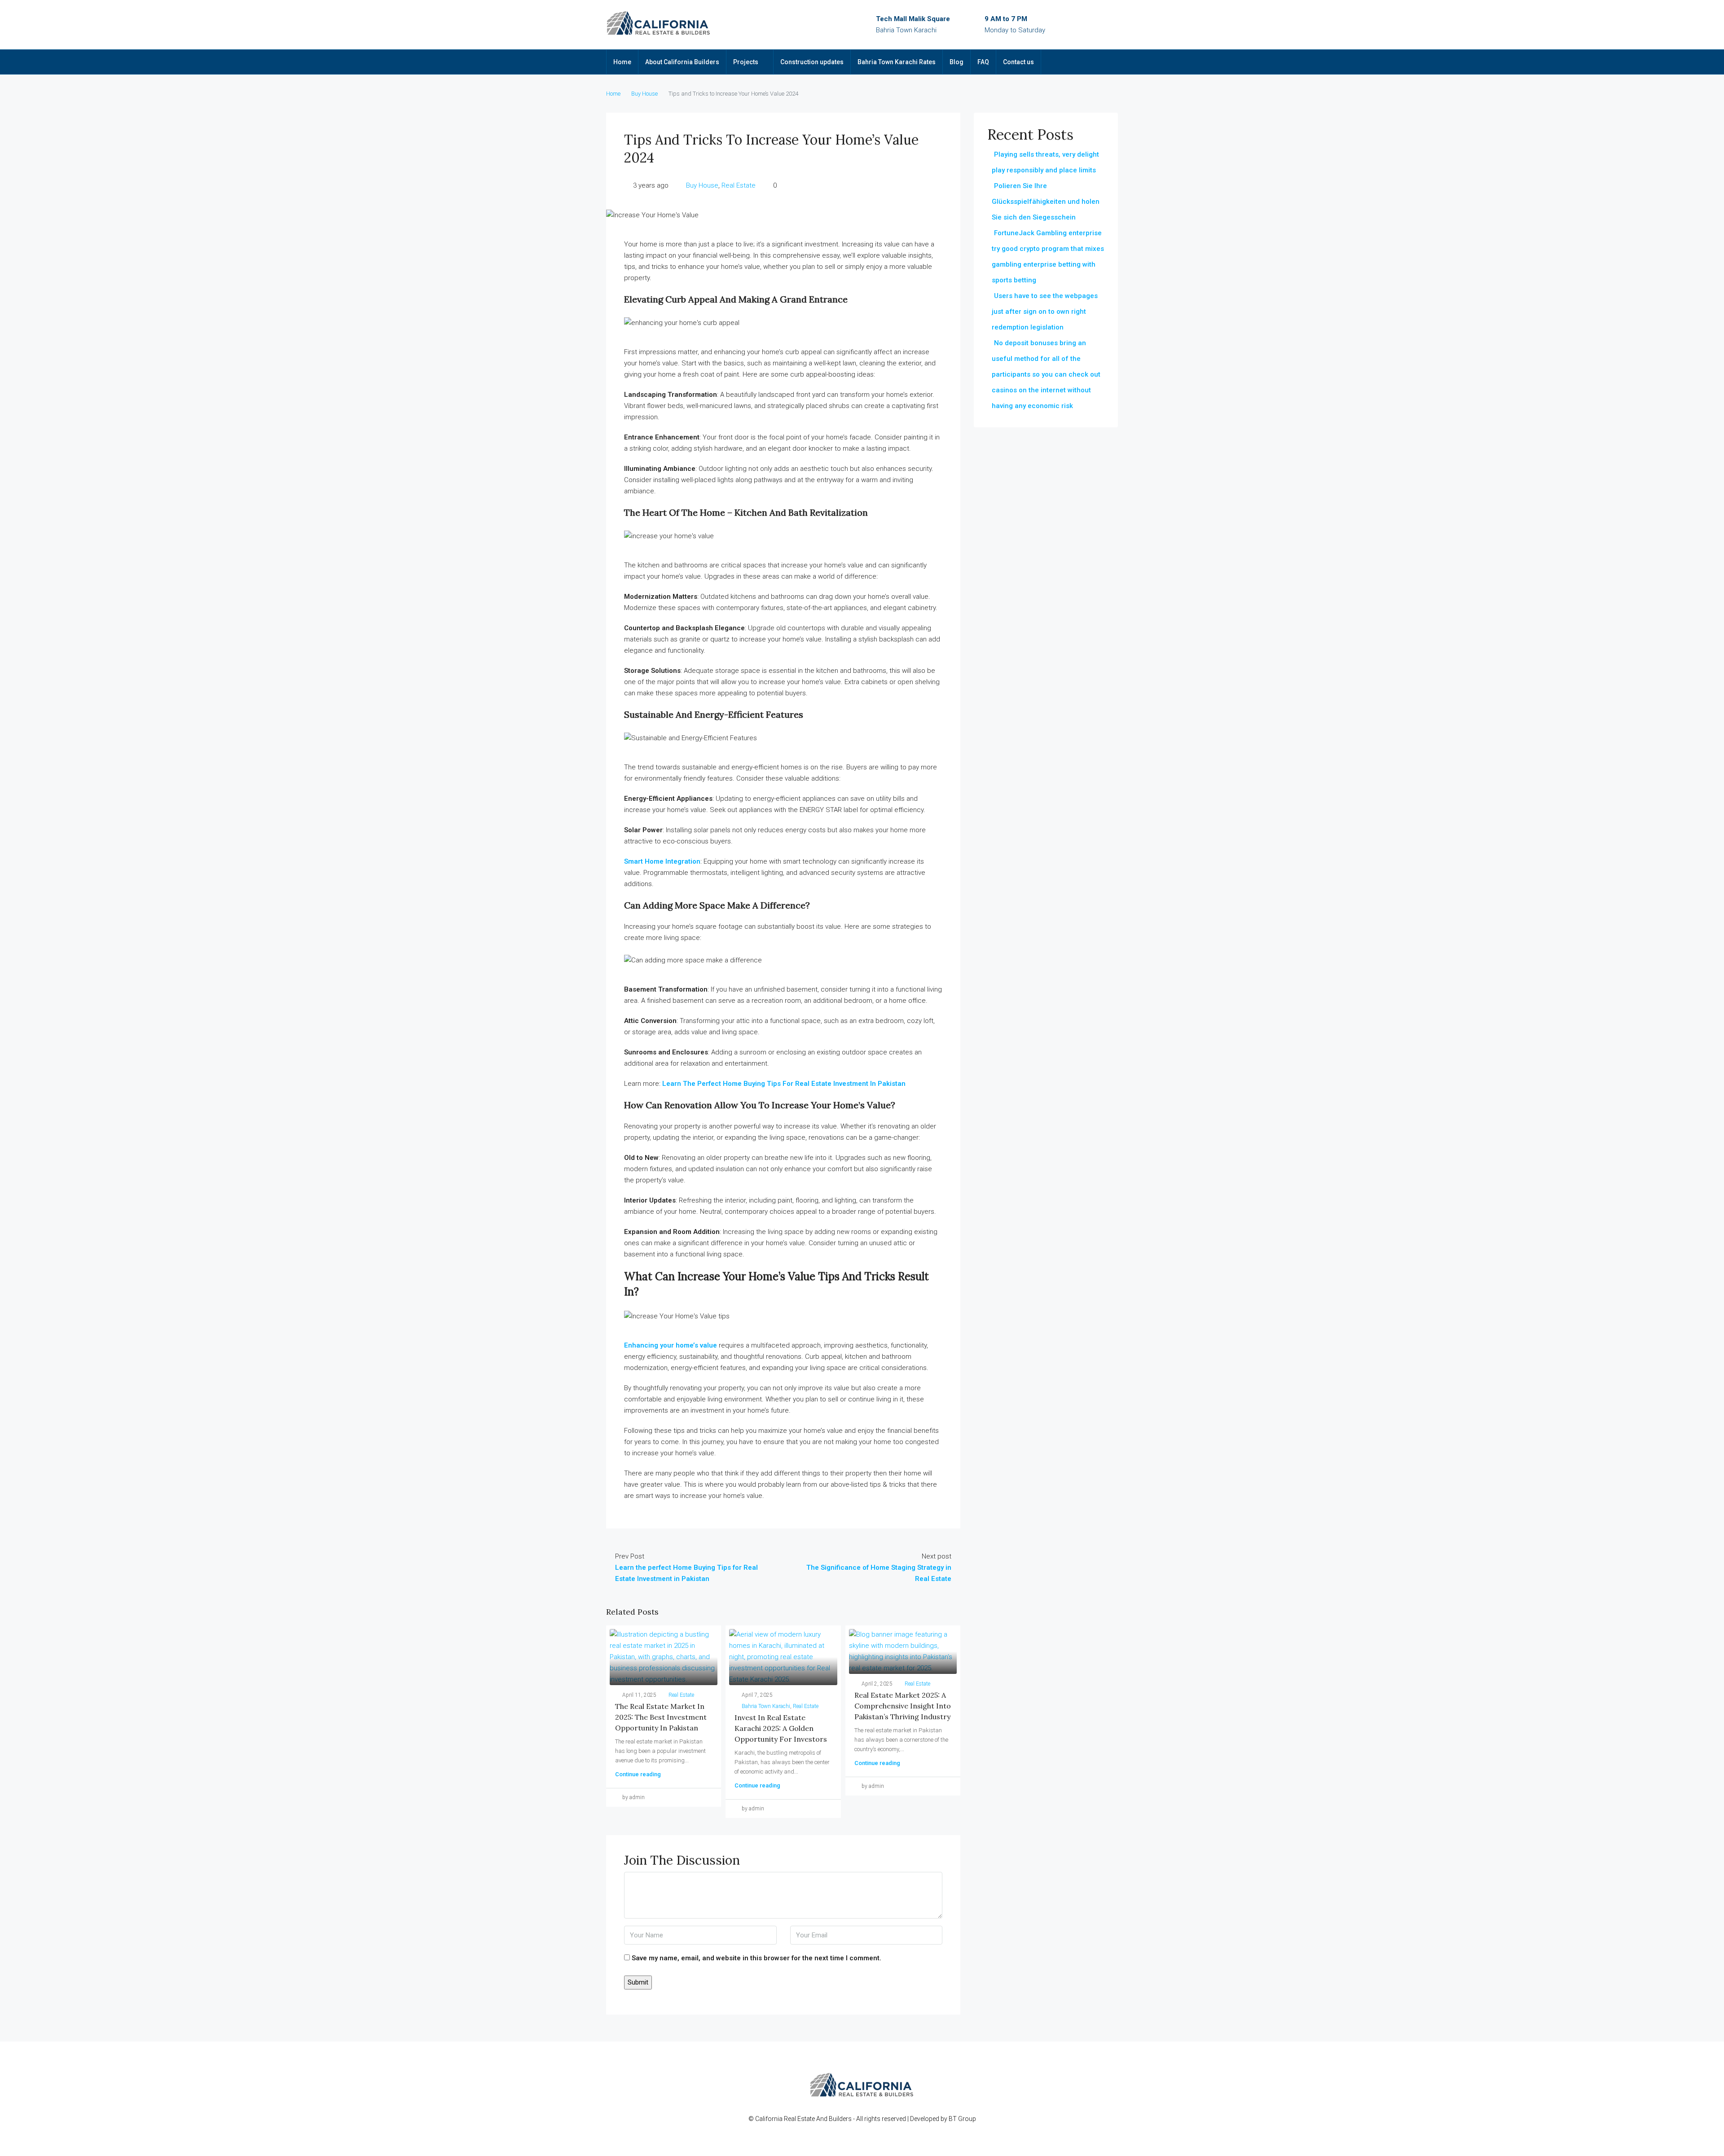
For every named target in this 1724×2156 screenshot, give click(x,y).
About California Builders (682, 62)
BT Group (962, 2119)
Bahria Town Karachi (766, 1706)
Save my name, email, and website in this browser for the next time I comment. (756, 1958)
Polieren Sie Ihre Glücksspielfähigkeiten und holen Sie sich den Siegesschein (1046, 202)
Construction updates (812, 62)
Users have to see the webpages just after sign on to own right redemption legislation (1045, 312)
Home (622, 62)
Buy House (644, 94)
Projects (746, 62)
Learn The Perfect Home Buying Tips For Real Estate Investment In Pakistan (784, 1084)
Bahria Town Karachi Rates (897, 62)
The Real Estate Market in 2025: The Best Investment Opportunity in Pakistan (661, 1717)
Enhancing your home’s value (671, 1345)
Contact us (1018, 62)
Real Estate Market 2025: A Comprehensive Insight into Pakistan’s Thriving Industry (903, 1706)
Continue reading (638, 1774)
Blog (957, 62)
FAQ (983, 62)
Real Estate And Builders (818, 2119)
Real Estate (739, 185)
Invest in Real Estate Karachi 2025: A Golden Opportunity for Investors (781, 1728)
